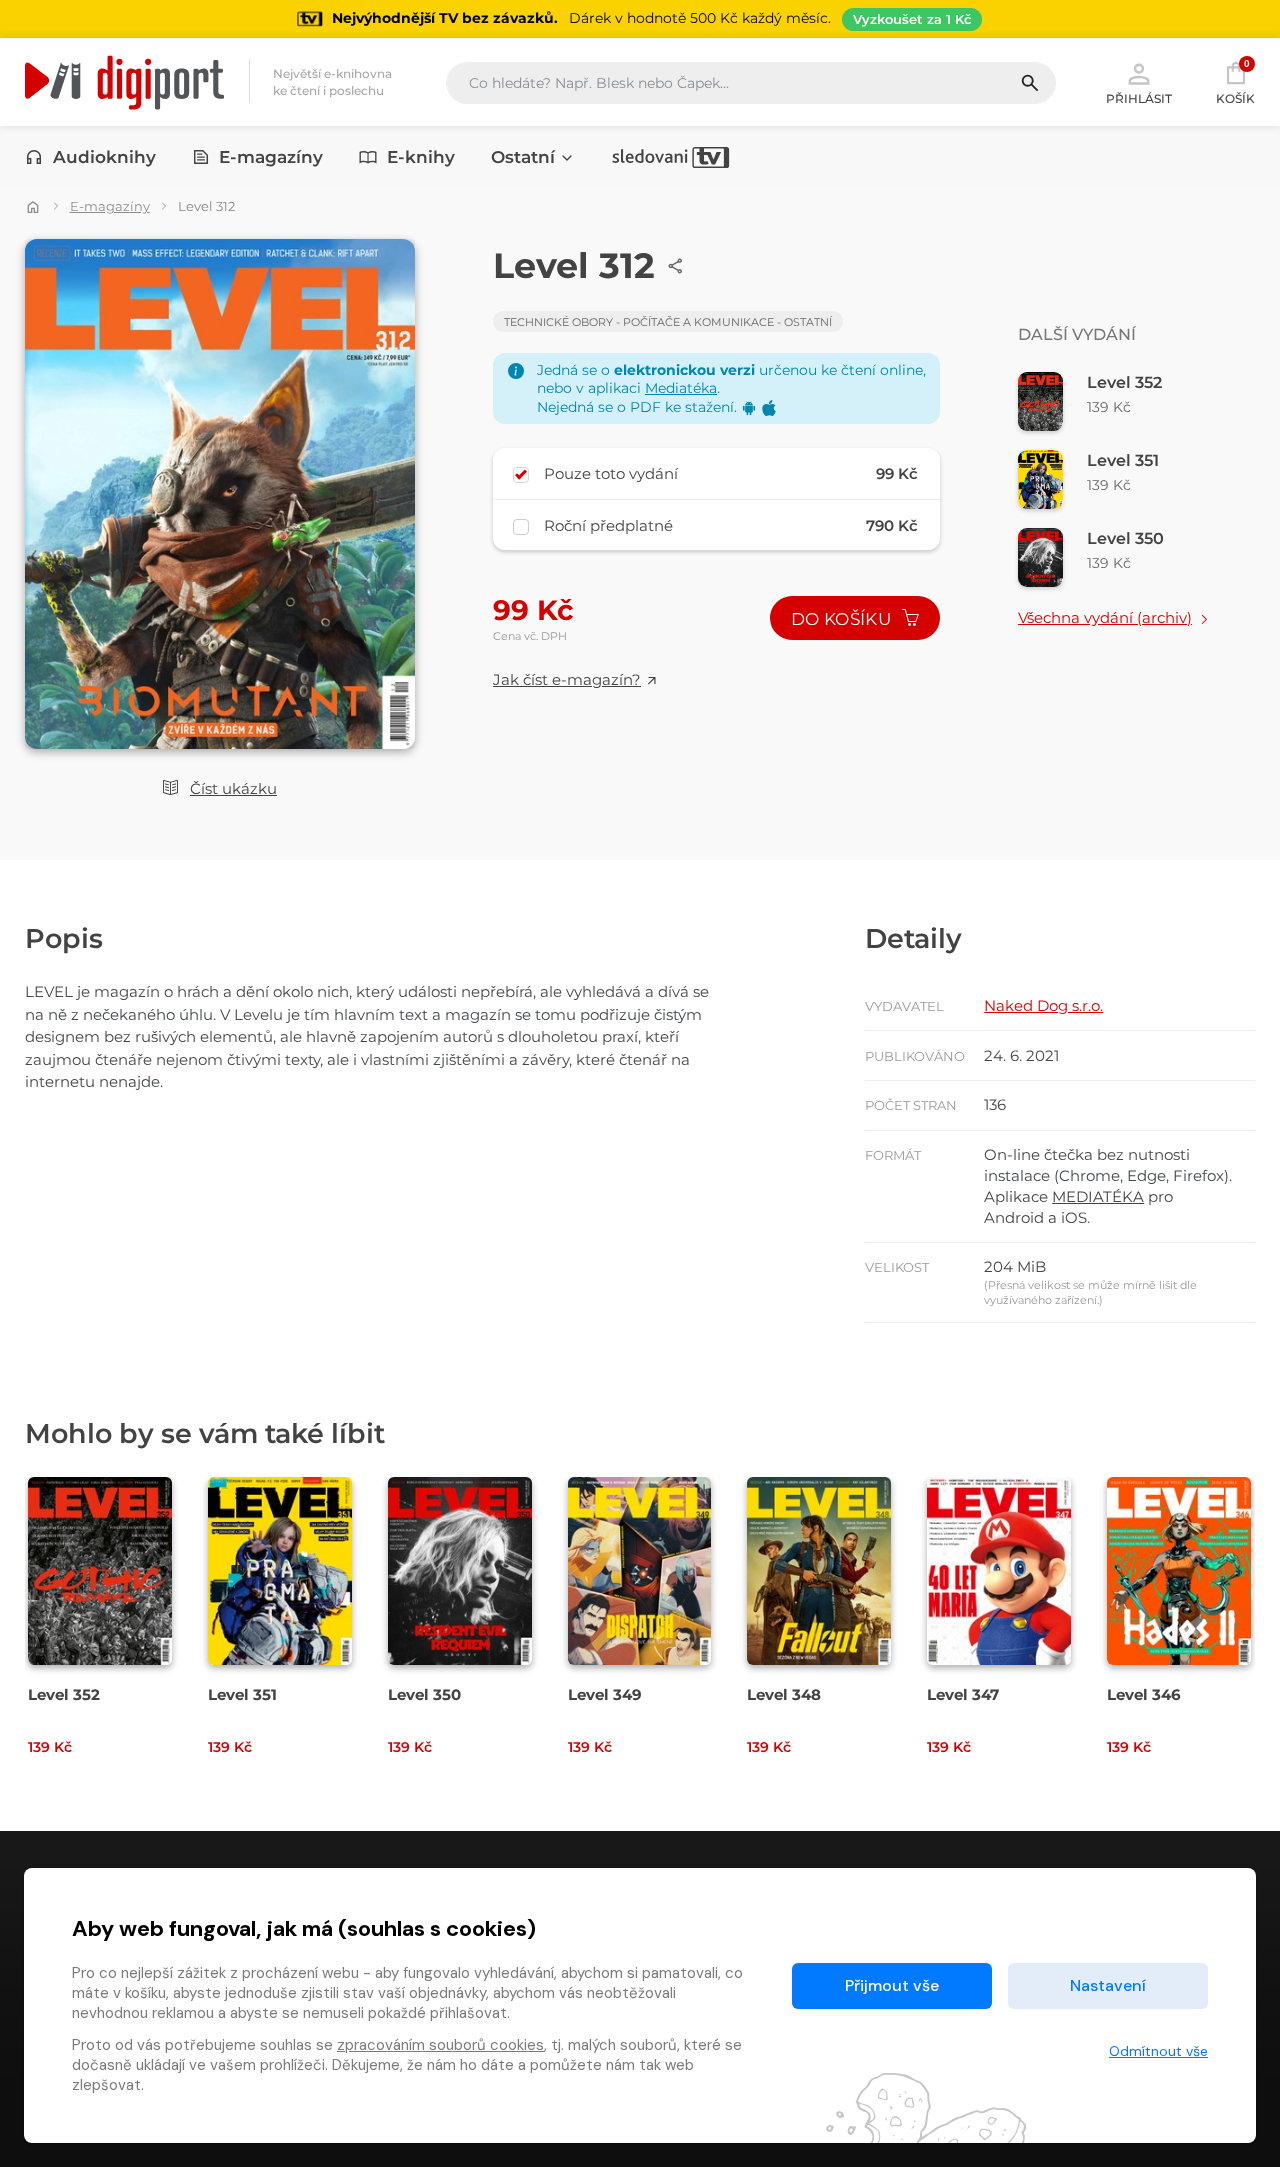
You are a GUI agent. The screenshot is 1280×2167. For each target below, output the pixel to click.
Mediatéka (681, 388)
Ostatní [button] (523, 157)
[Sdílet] (676, 266)
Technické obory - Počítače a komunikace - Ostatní (668, 322)
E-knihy (421, 157)
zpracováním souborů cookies (440, 2045)
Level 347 (963, 1694)
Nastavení (1108, 1985)
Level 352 (64, 1694)
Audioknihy (104, 157)
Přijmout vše (892, 1985)
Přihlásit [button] (1139, 98)
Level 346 (1144, 1694)
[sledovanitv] (671, 157)
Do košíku (843, 619)
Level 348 (784, 1694)
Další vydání (1077, 334)
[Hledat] (1037, 83)
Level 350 (424, 1694)
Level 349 (605, 1694)
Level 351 (242, 1694)
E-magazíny (271, 157)
